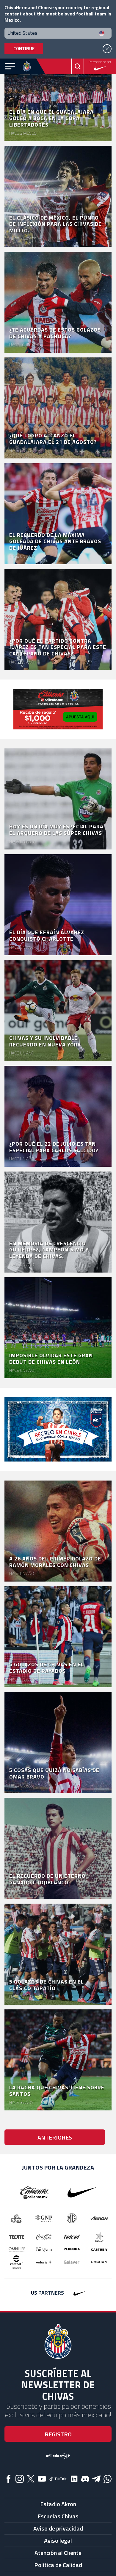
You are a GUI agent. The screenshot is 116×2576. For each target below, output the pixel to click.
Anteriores (55, 2137)
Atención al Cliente (58, 2553)
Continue (24, 49)
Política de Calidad (58, 2565)
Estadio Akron (58, 2504)
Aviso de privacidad (58, 2528)
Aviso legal (58, 2540)
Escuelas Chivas (58, 2516)
